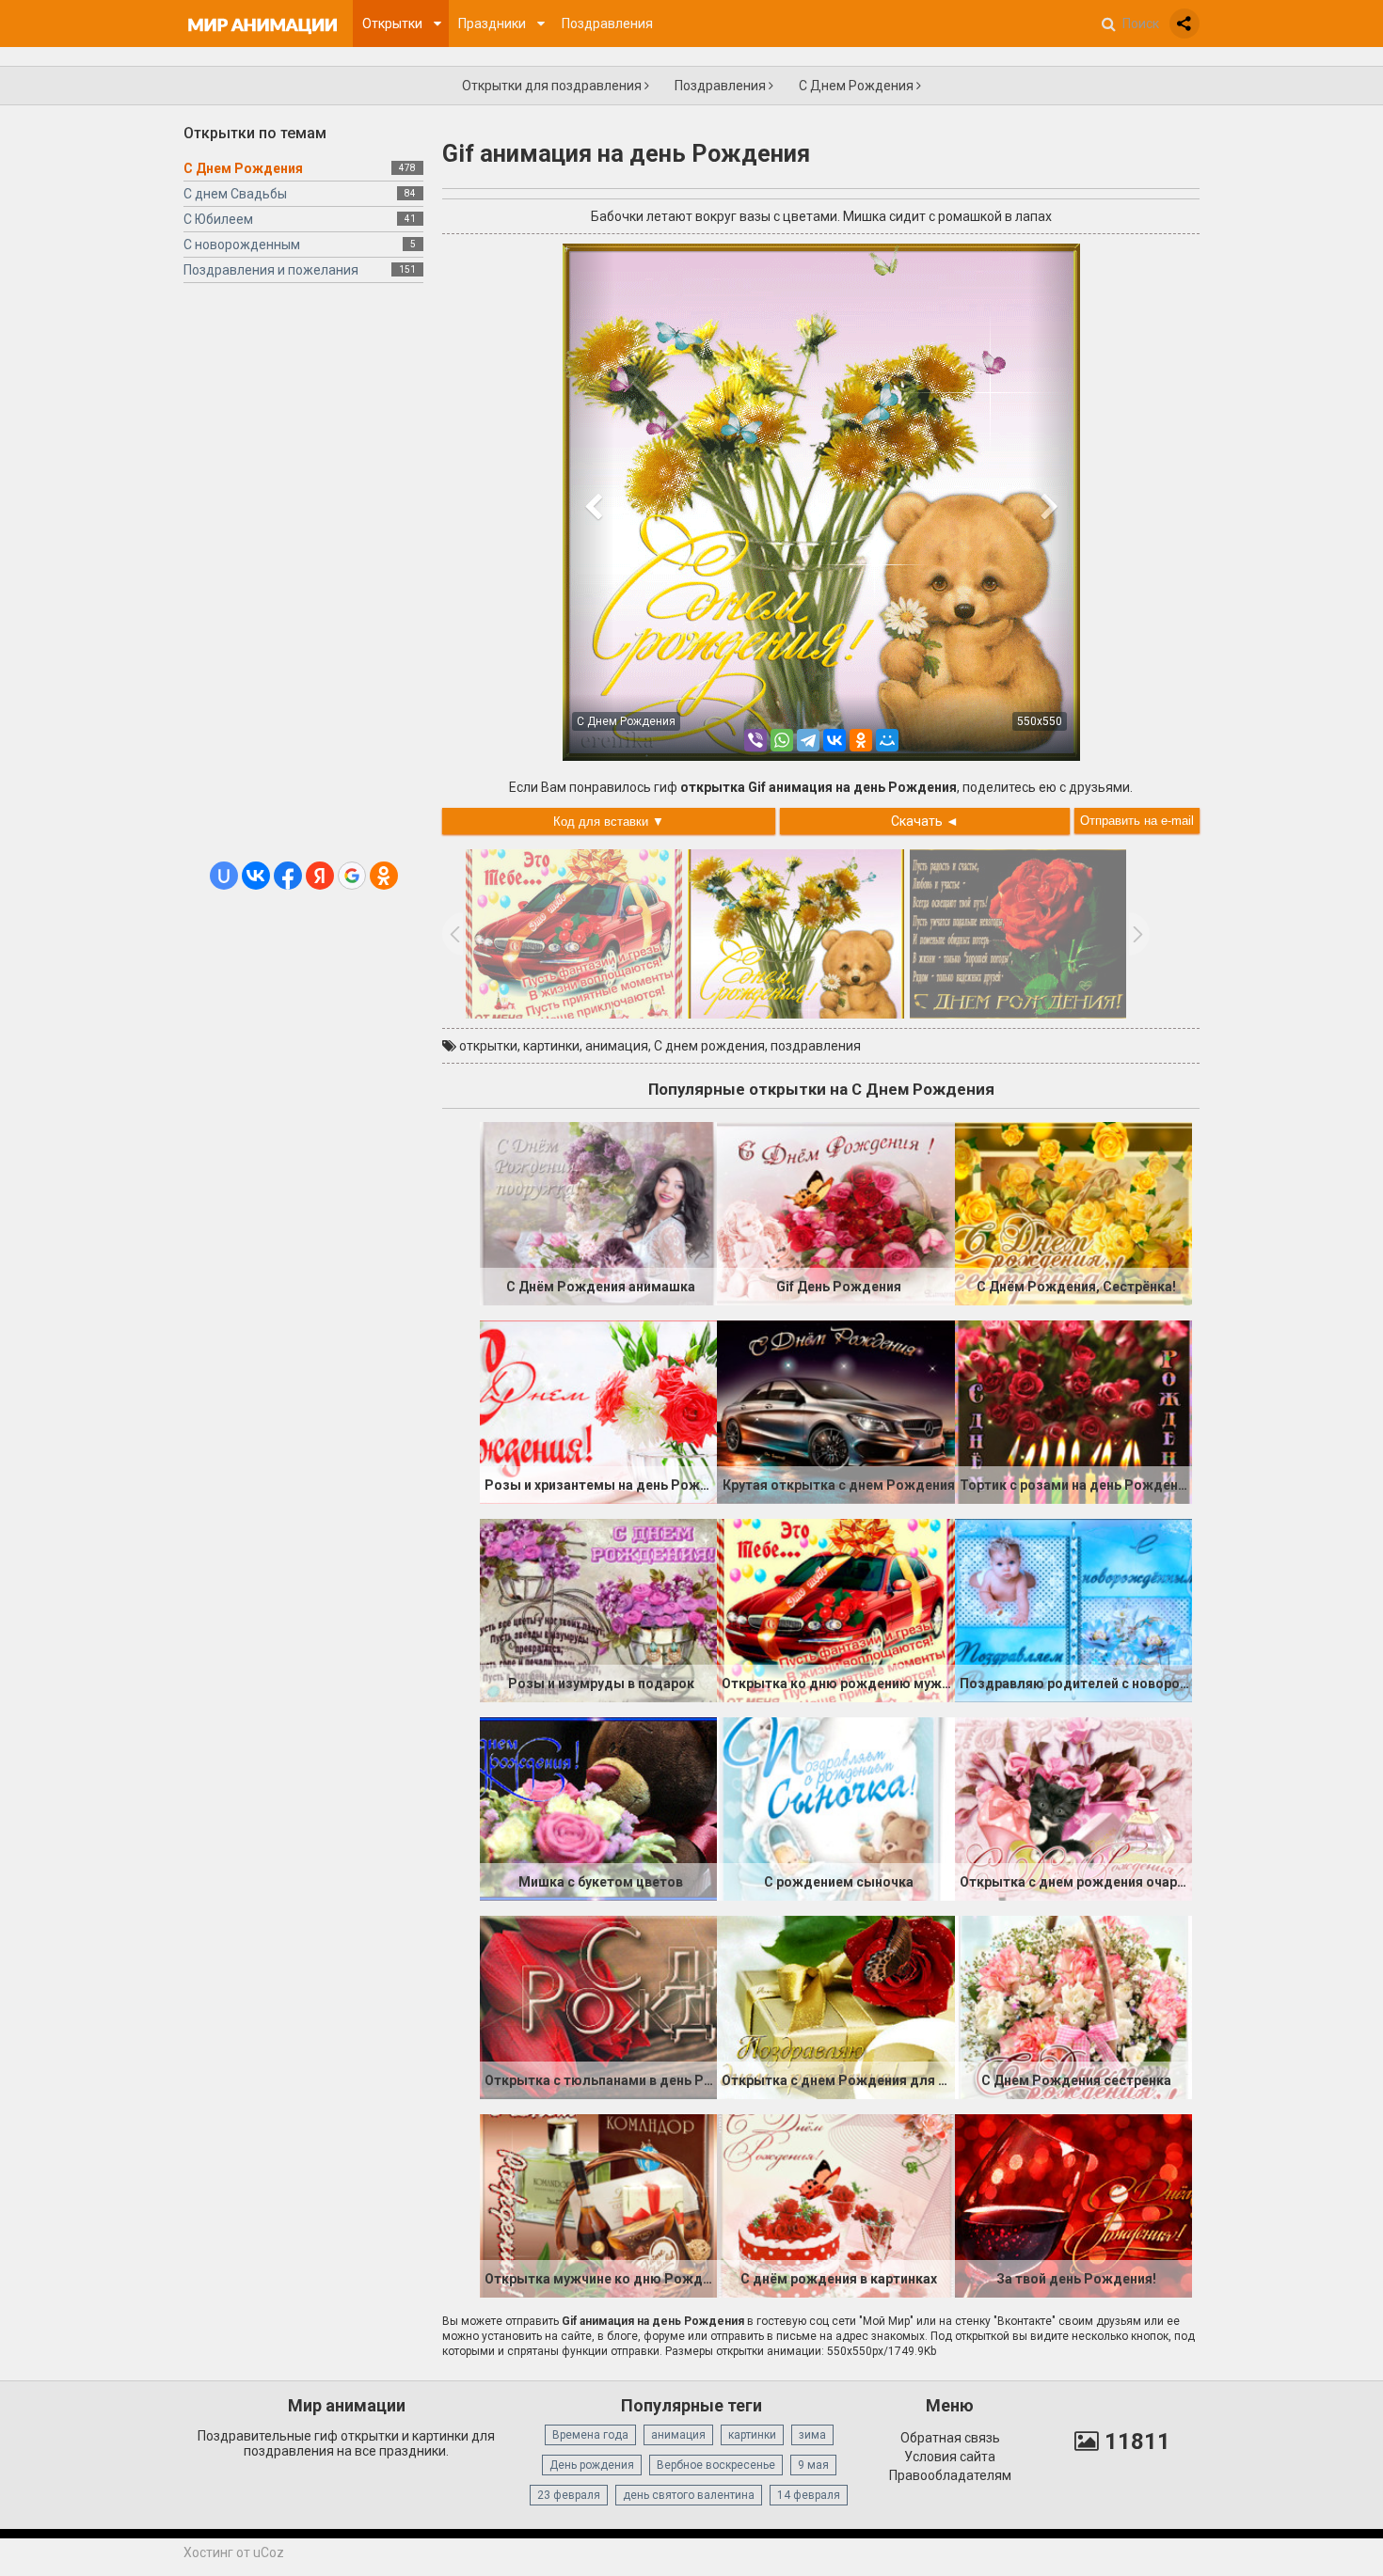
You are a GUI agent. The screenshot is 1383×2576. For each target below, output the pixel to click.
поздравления (816, 1046)
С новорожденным (242, 245)
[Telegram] (808, 740)
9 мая (813, 2465)
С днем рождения (709, 1046)
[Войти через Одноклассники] (384, 876)
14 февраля (809, 2495)
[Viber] (755, 740)
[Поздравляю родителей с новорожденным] (1073, 1609)
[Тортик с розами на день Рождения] (1073, 1411)
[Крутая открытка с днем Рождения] (835, 1411)
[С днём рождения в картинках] (835, 2205)
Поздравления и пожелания (271, 270)
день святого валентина (689, 2495)
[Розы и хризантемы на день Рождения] (598, 1411)
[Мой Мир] (887, 740)
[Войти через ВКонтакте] (256, 876)
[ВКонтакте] (835, 740)
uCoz (269, 2552)
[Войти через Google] (352, 876)
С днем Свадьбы (235, 194)
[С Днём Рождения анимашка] (598, 1212)
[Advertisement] (303, 579)
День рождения (592, 2465)
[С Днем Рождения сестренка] (1073, 2006)
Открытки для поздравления (553, 86)
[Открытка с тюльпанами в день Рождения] (598, 2006)
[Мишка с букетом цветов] (598, 1808)
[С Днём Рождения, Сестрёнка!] (1073, 1212)
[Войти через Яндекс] (320, 876)
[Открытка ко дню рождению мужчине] (835, 1609)
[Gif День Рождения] (835, 1212)
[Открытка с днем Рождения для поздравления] (835, 2006)
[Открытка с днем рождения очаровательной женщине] (1073, 1808)
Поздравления (722, 86)
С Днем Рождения (858, 86)
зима (812, 2435)
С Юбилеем (218, 219)
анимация (617, 1046)
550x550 (1040, 721)
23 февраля (569, 2495)
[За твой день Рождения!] (1073, 2205)
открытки (488, 1046)
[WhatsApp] (782, 740)
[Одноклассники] (861, 740)
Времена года (590, 2435)
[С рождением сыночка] (835, 1808)
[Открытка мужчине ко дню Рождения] (598, 2205)
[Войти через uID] (224, 876)
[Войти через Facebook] (288, 876)
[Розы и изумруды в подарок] (598, 1609)
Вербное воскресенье (716, 2465)
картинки (551, 1046)
